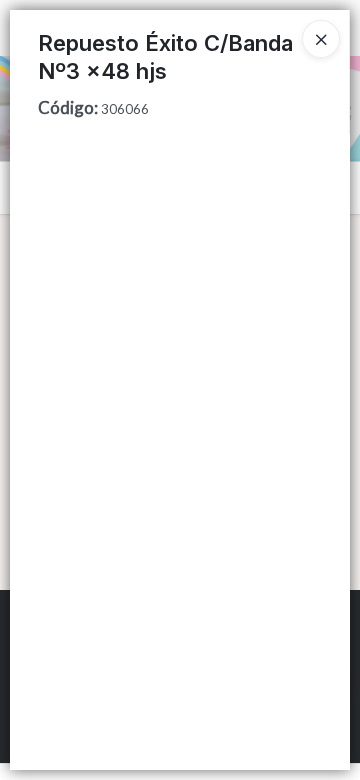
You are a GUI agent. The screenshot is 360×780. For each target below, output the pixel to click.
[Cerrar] (321, 39)
